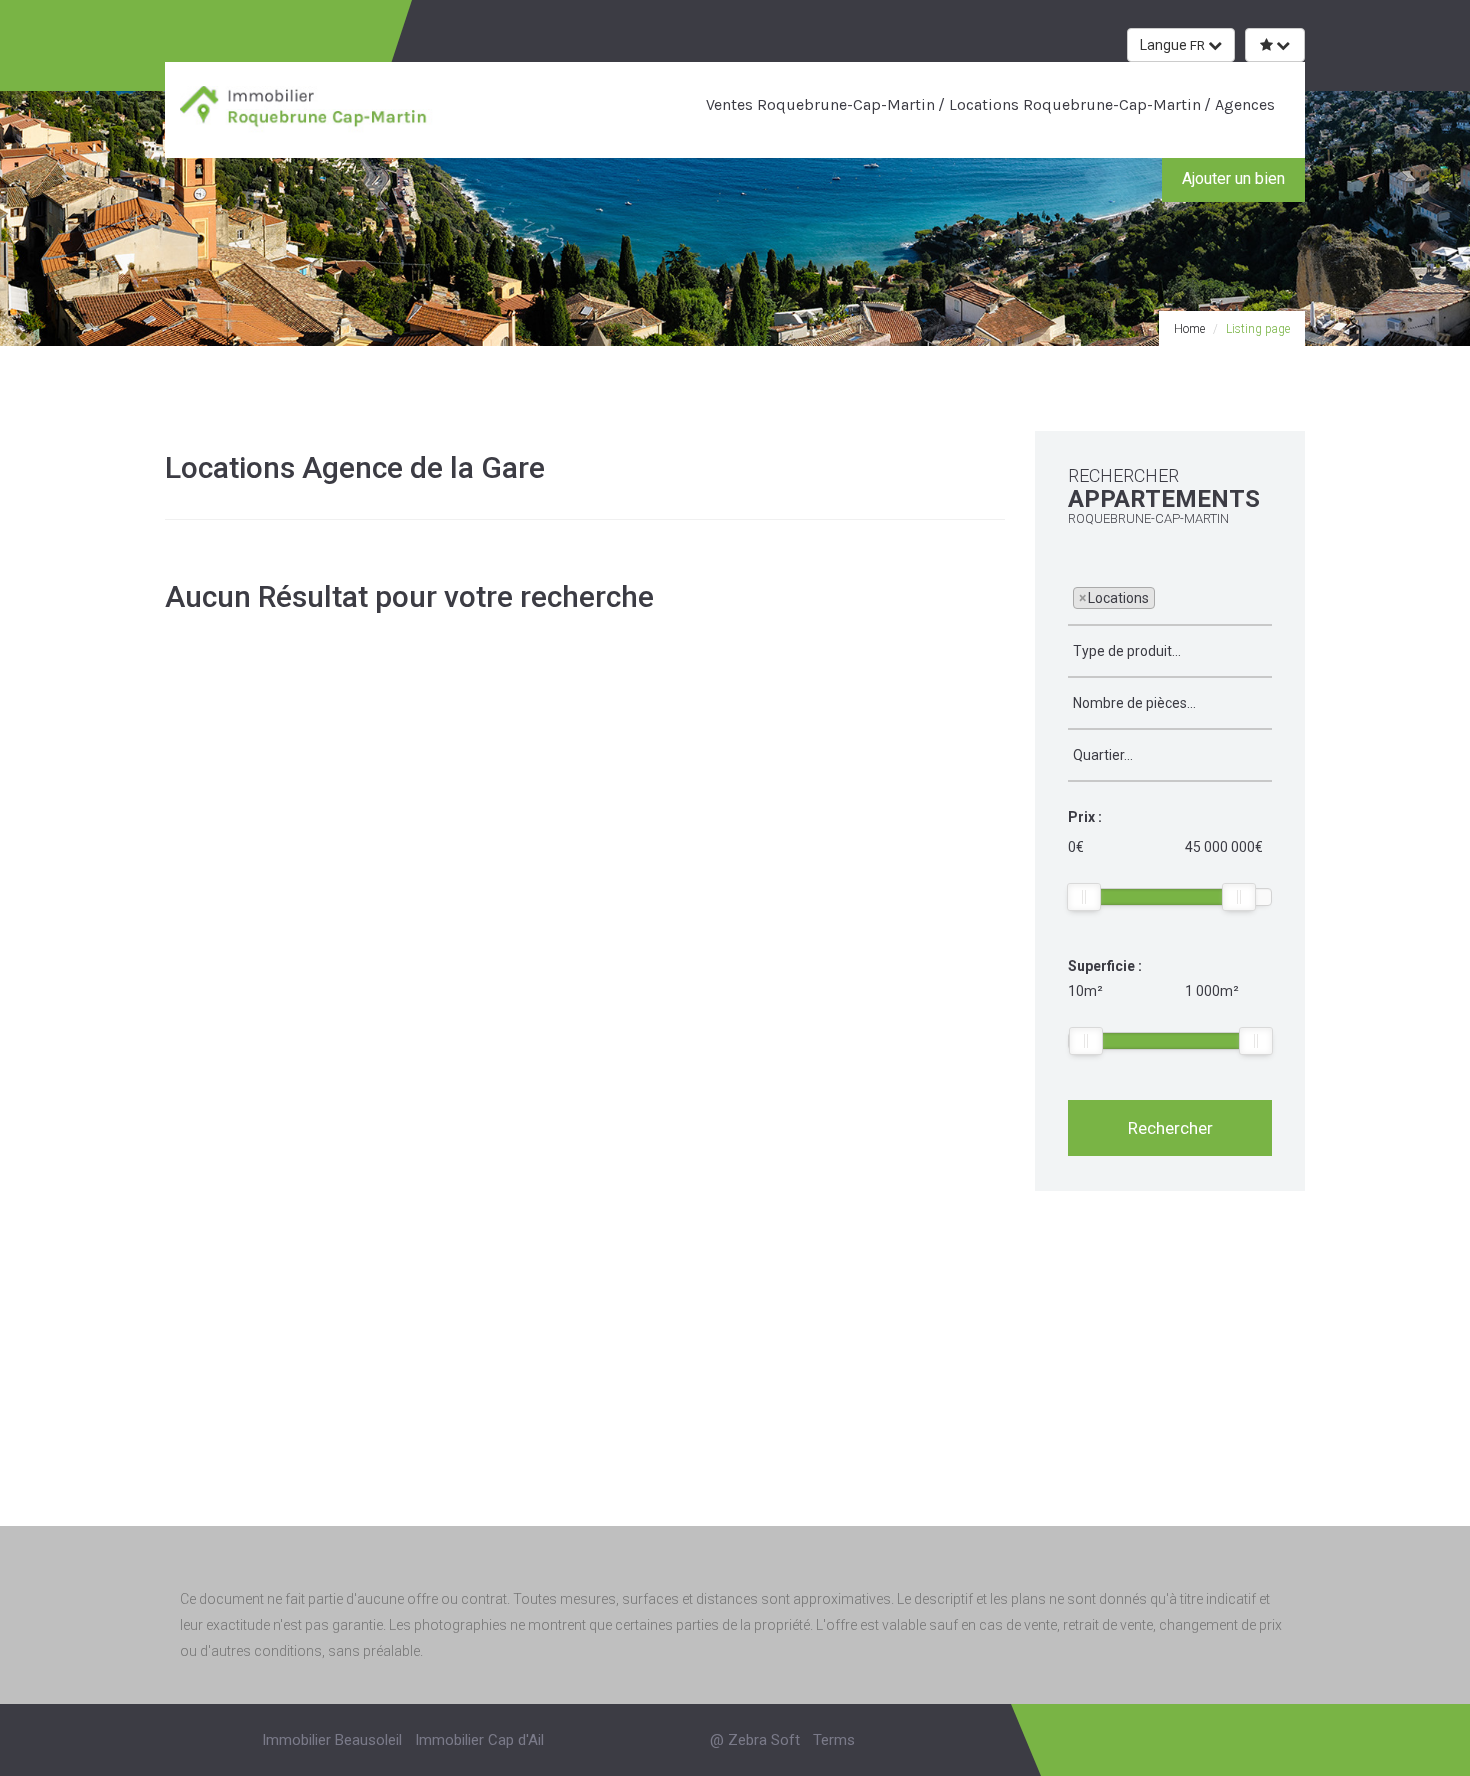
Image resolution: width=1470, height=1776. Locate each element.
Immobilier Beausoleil (332, 1740)
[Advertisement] (735, 1381)
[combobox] (1170, 599)
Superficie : (1105, 966)
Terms (834, 1740)
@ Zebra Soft (755, 1740)
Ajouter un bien (1233, 178)
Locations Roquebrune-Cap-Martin (1073, 104)
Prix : (1085, 817)
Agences (1243, 104)
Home (1189, 329)
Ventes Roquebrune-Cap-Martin (820, 104)
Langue (1172, 45)
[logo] (307, 109)
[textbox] (1165, 597)
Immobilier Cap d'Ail (479, 1740)
